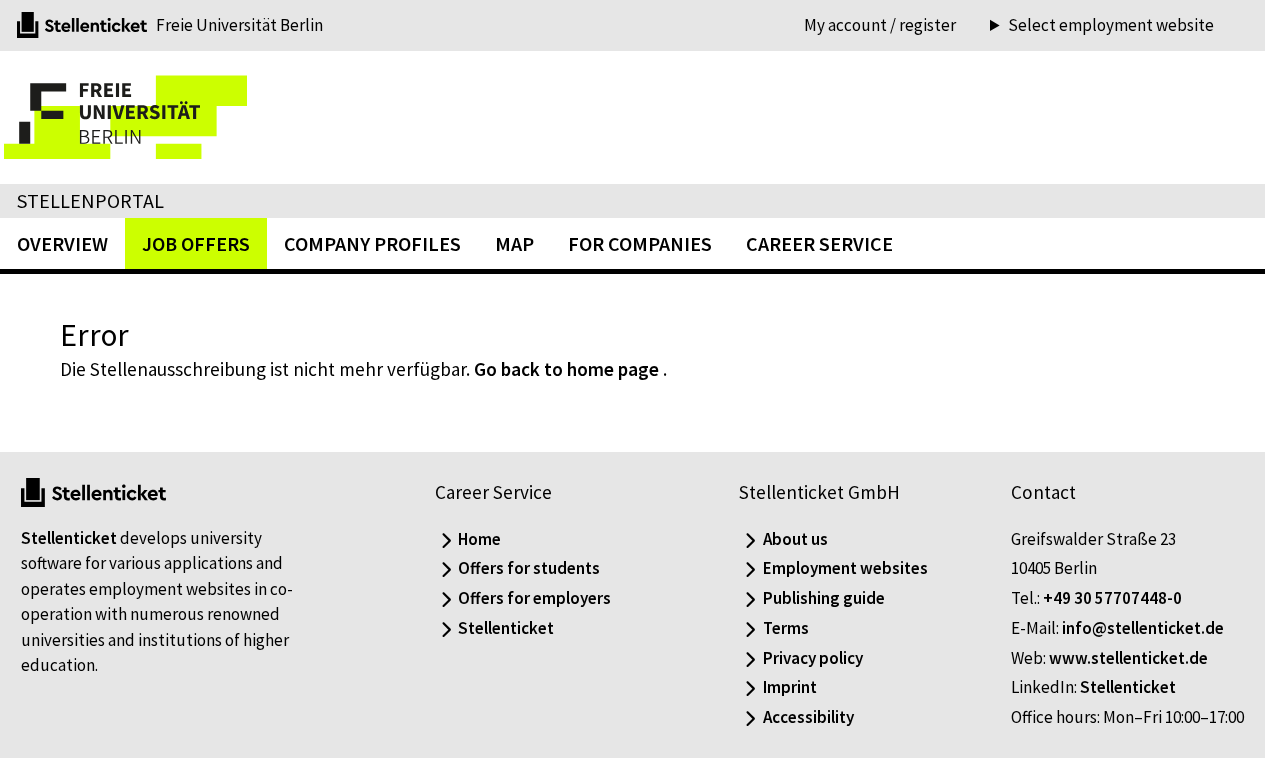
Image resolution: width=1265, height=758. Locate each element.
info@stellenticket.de (1143, 628)
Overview (62, 243)
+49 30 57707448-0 (1112, 598)
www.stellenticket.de (1128, 658)
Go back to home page (566, 369)
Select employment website (1111, 25)
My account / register (880, 25)
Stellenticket (69, 538)
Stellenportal (90, 200)
